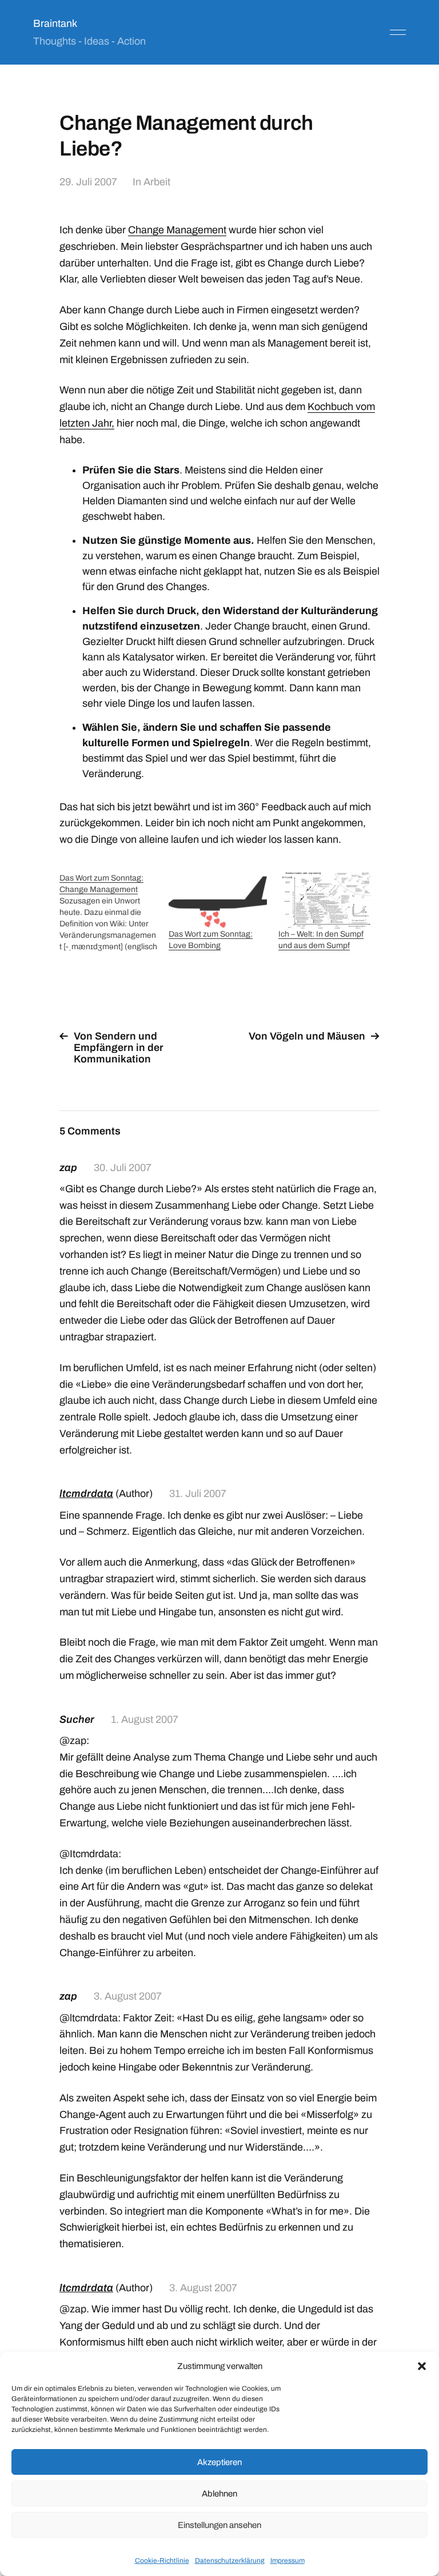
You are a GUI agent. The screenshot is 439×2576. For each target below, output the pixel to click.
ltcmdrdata (86, 1494)
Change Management (177, 230)
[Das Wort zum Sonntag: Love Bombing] (217, 901)
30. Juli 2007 (123, 1168)
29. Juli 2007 (88, 182)
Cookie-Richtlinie (162, 2561)
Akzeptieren (219, 2462)
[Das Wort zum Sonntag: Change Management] (114, 913)
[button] (422, 2366)
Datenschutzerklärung (230, 2561)
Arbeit (157, 182)
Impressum (288, 2561)
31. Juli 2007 (198, 1494)
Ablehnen (219, 2494)
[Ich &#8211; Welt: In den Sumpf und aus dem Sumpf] (327, 901)
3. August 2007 (128, 1996)
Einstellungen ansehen (219, 2525)
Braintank (55, 23)
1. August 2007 (145, 1719)
